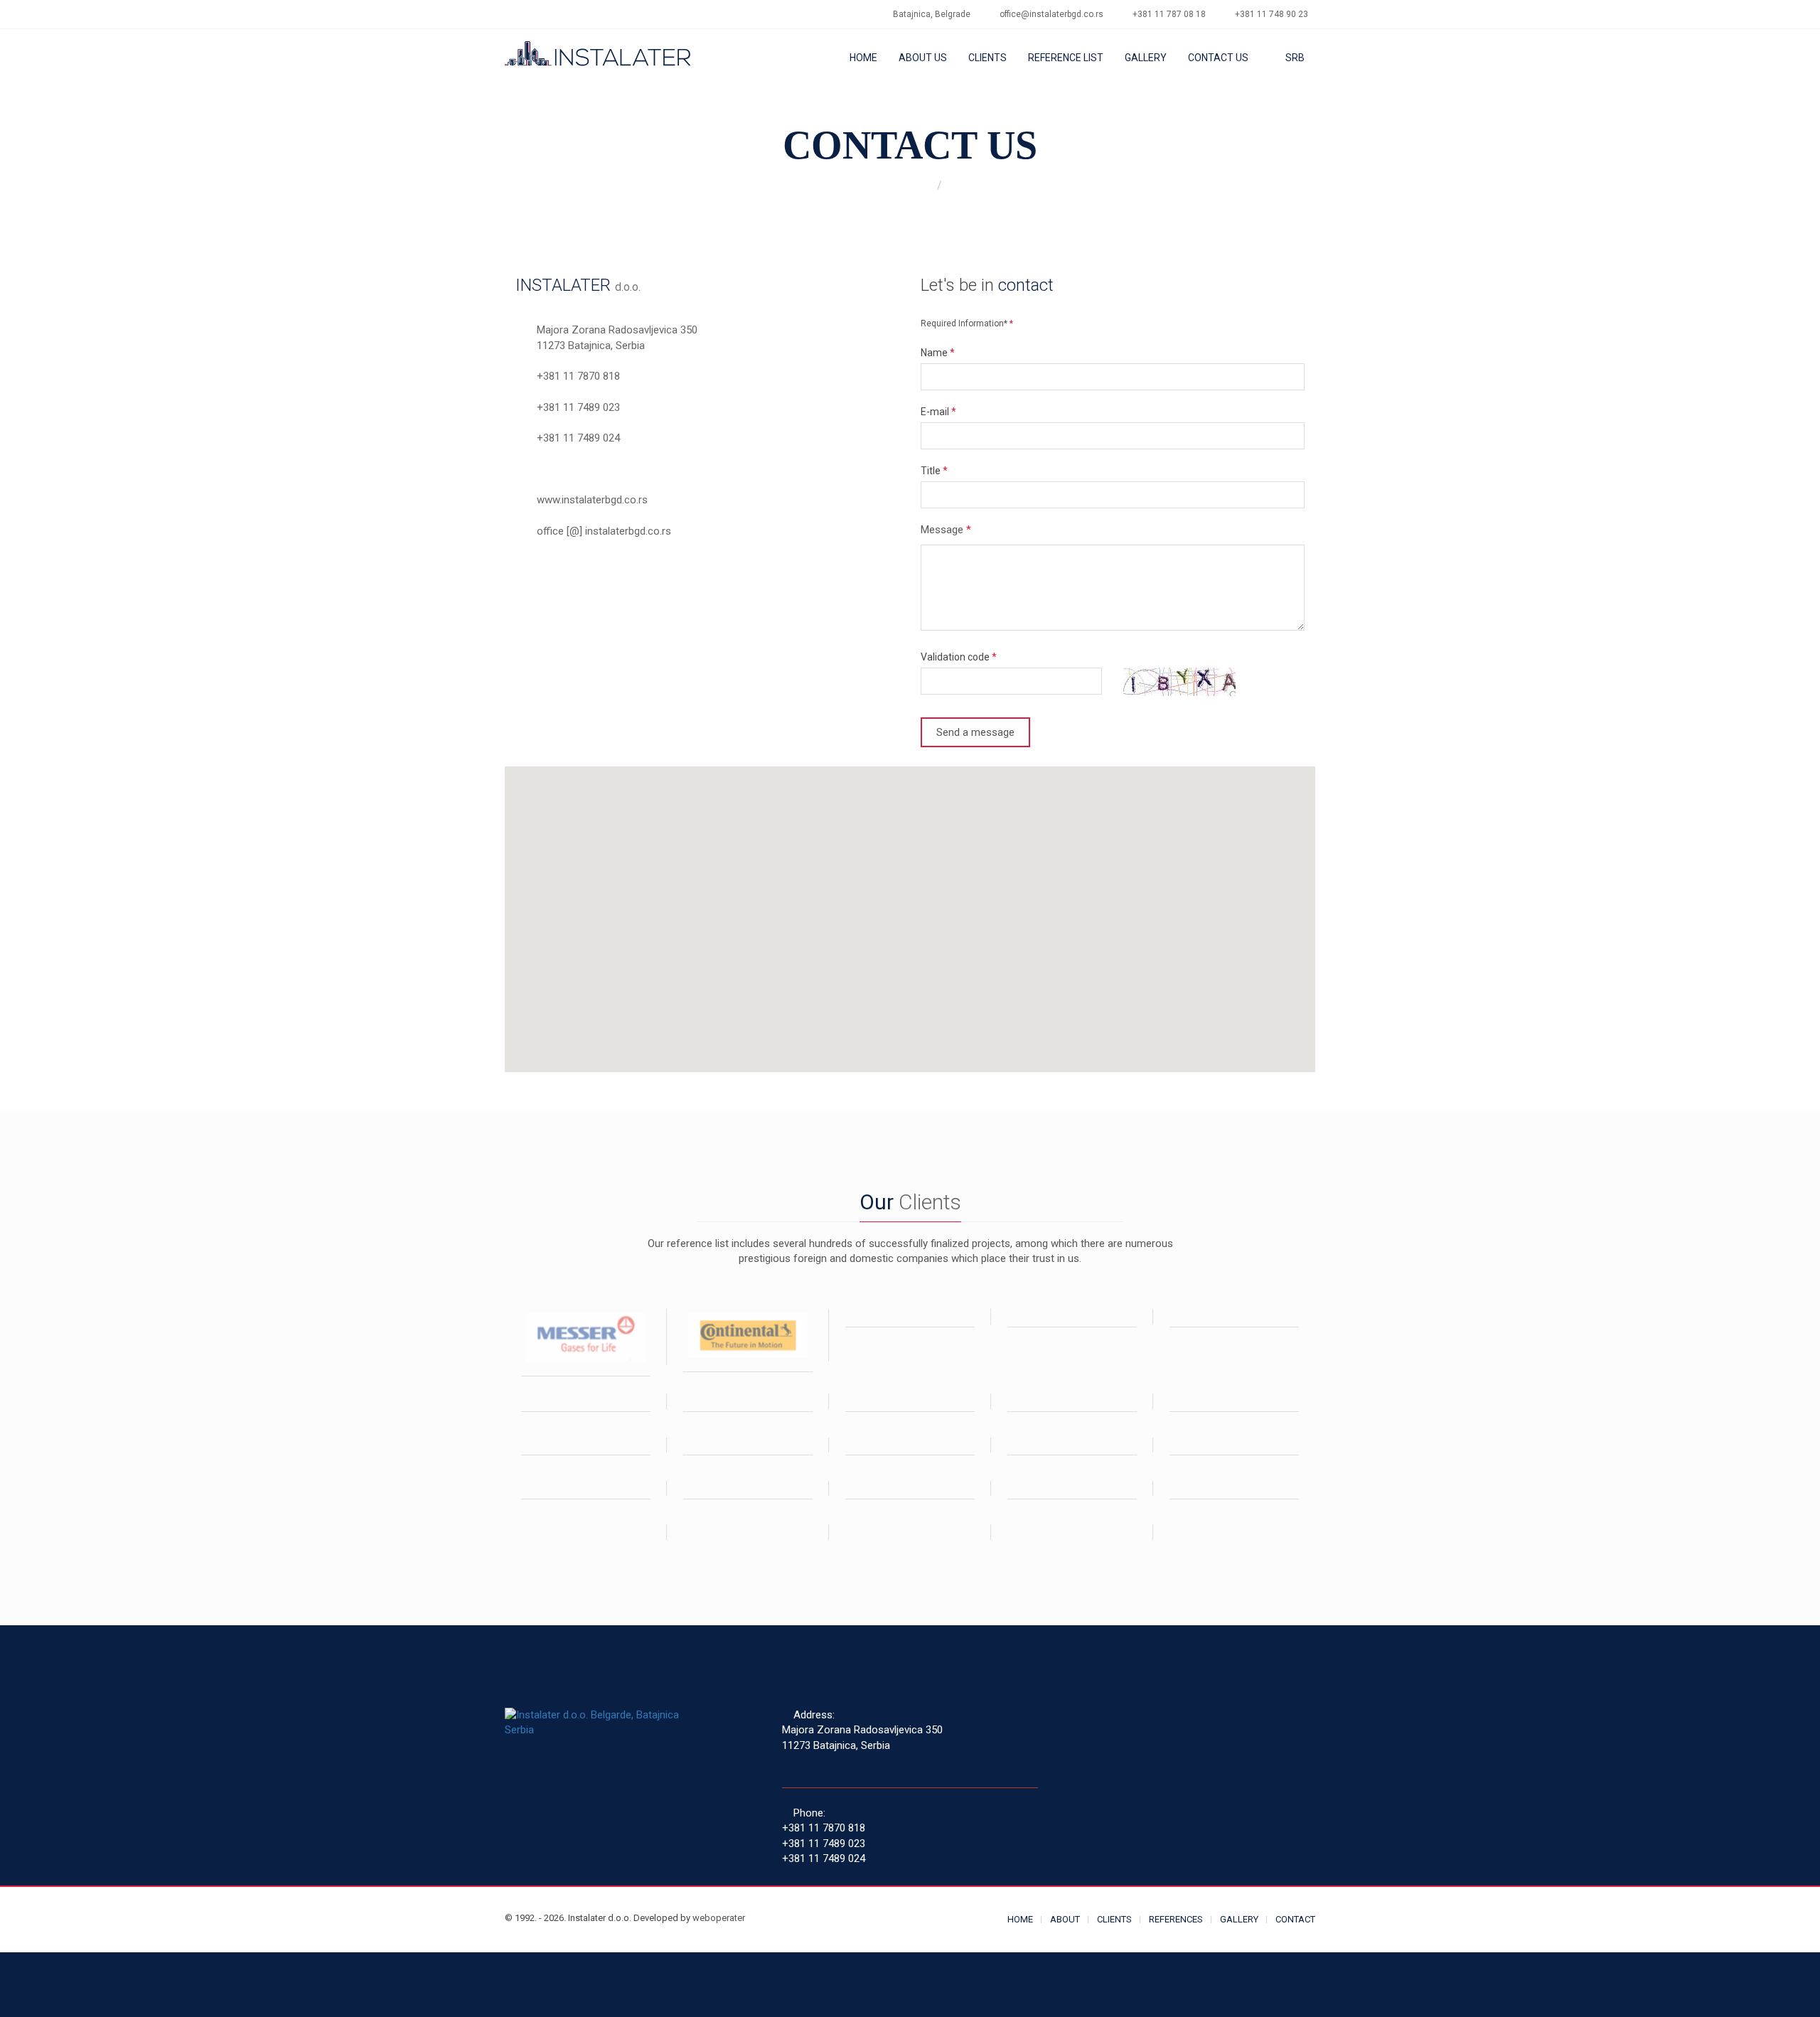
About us (923, 58)
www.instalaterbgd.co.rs (592, 500)
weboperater (719, 1918)
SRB (1294, 58)
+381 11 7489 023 (578, 407)
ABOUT (1065, 1919)
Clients (987, 58)
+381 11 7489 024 (578, 438)
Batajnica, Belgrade (932, 14)
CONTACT (1295, 1919)
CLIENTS (1114, 1919)
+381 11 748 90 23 (1272, 14)
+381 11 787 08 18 (1169, 14)
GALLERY (1239, 1919)
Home (863, 58)
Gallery (1146, 58)
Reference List (1066, 58)
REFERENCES (1176, 1919)
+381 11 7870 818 (578, 376)
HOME (1020, 1919)
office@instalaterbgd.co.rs (1051, 14)
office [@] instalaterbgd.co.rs (604, 531)
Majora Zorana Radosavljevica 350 (617, 330)
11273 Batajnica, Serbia (591, 346)
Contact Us (1218, 58)
